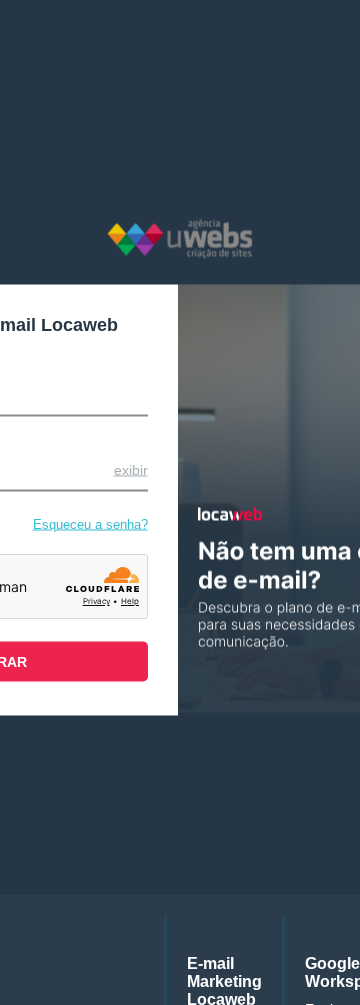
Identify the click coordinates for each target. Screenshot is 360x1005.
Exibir (131, 469)
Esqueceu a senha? (90, 523)
